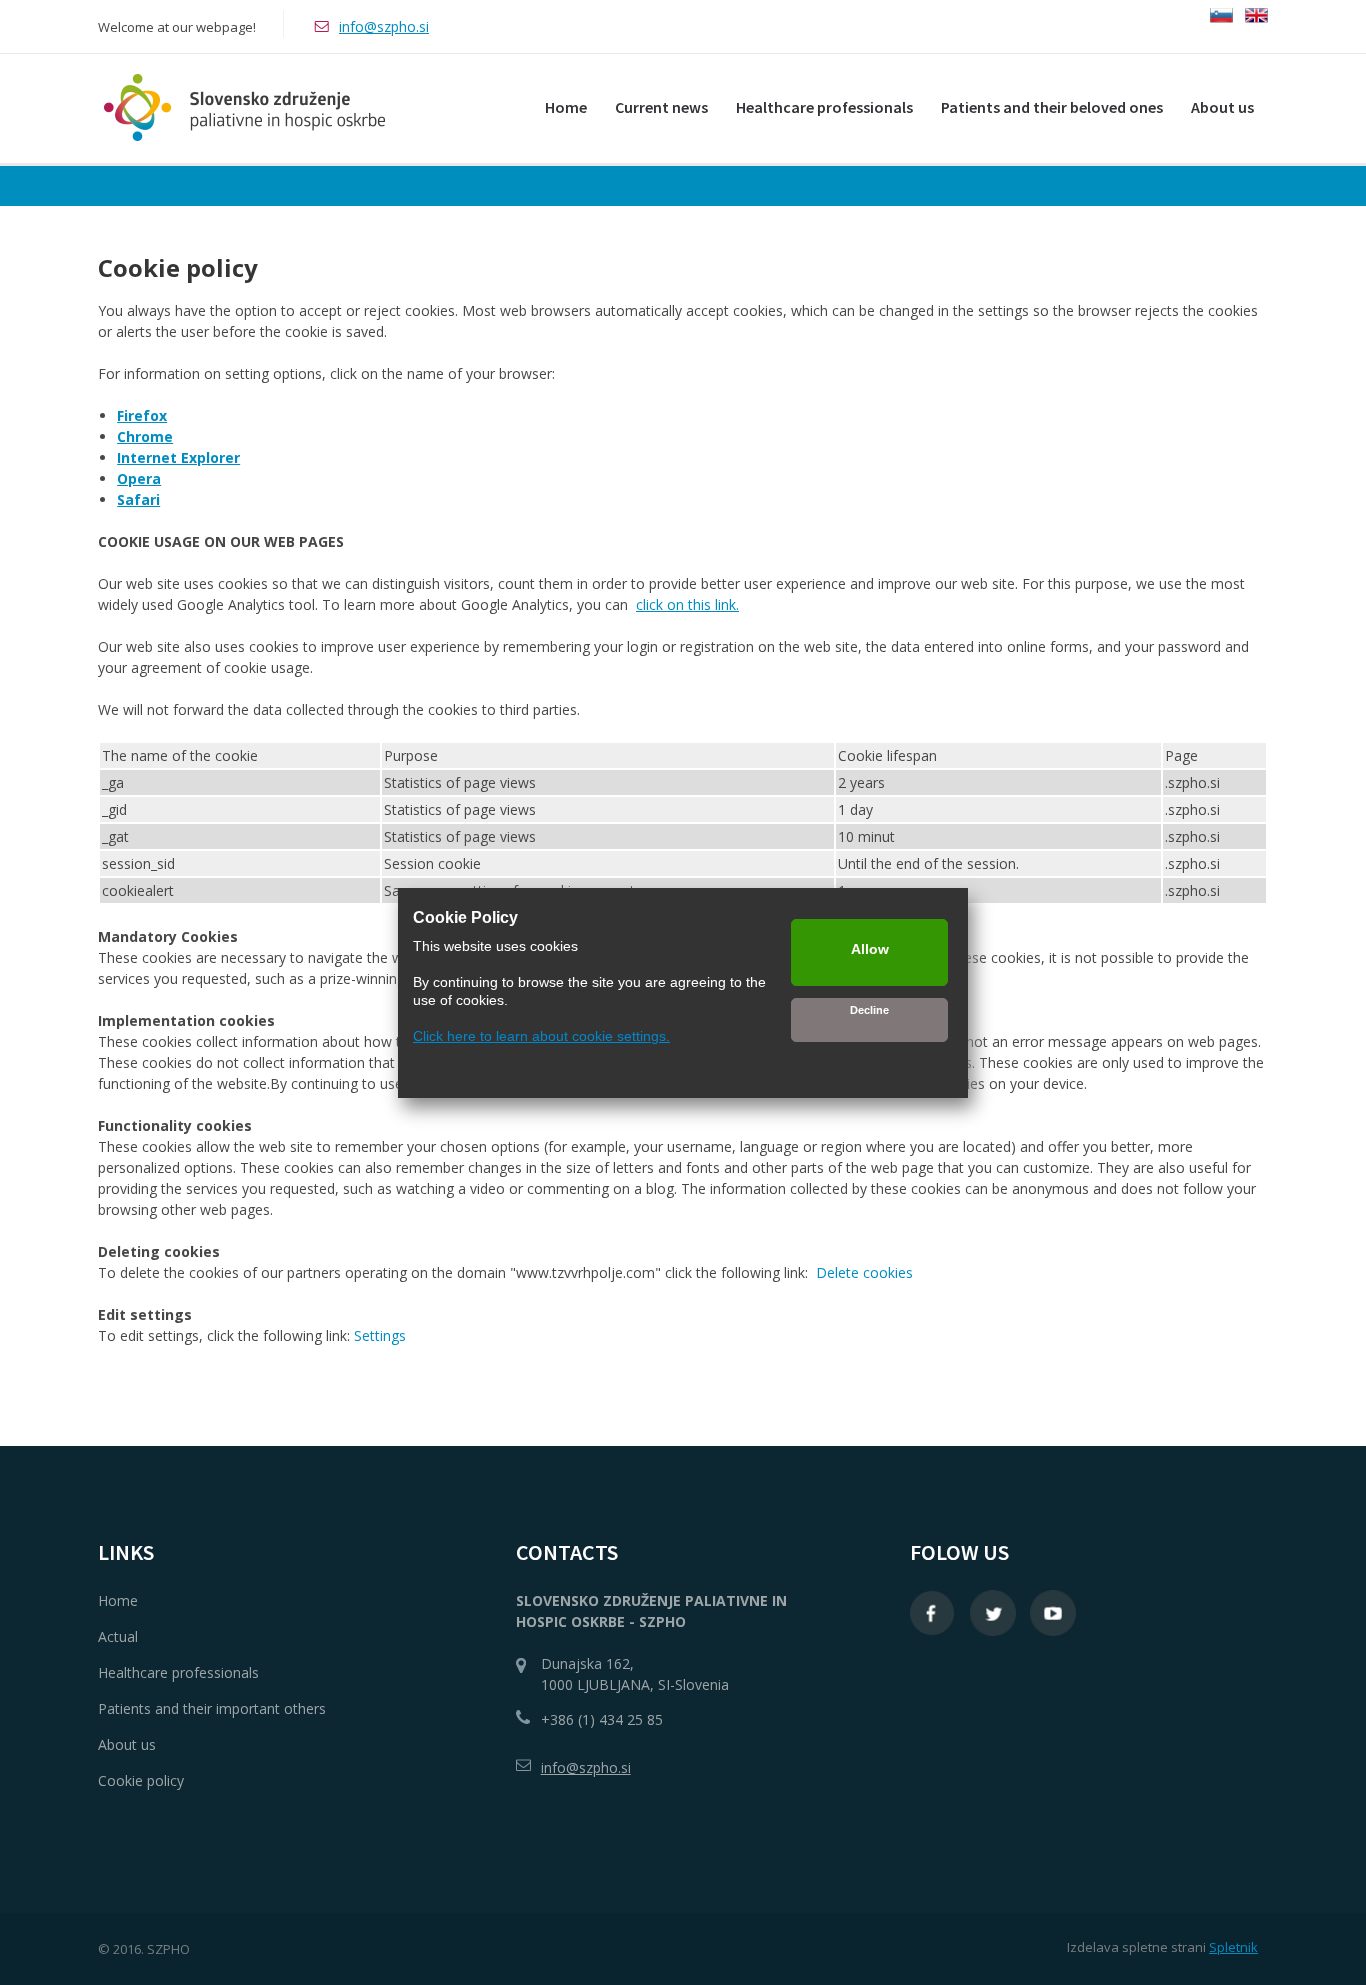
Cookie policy (141, 1780)
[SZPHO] (241, 107)
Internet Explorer (178, 457)
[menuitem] (566, 103)
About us (127, 1744)
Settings (380, 1335)
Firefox (142, 415)
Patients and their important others (212, 1708)
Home (118, 1600)
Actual (118, 1636)
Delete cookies (864, 1272)
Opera (139, 478)
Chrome (145, 436)
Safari (138, 499)
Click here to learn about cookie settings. (541, 1036)
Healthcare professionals (178, 1672)
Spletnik (1233, 1947)
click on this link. (687, 604)
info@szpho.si (384, 26)
